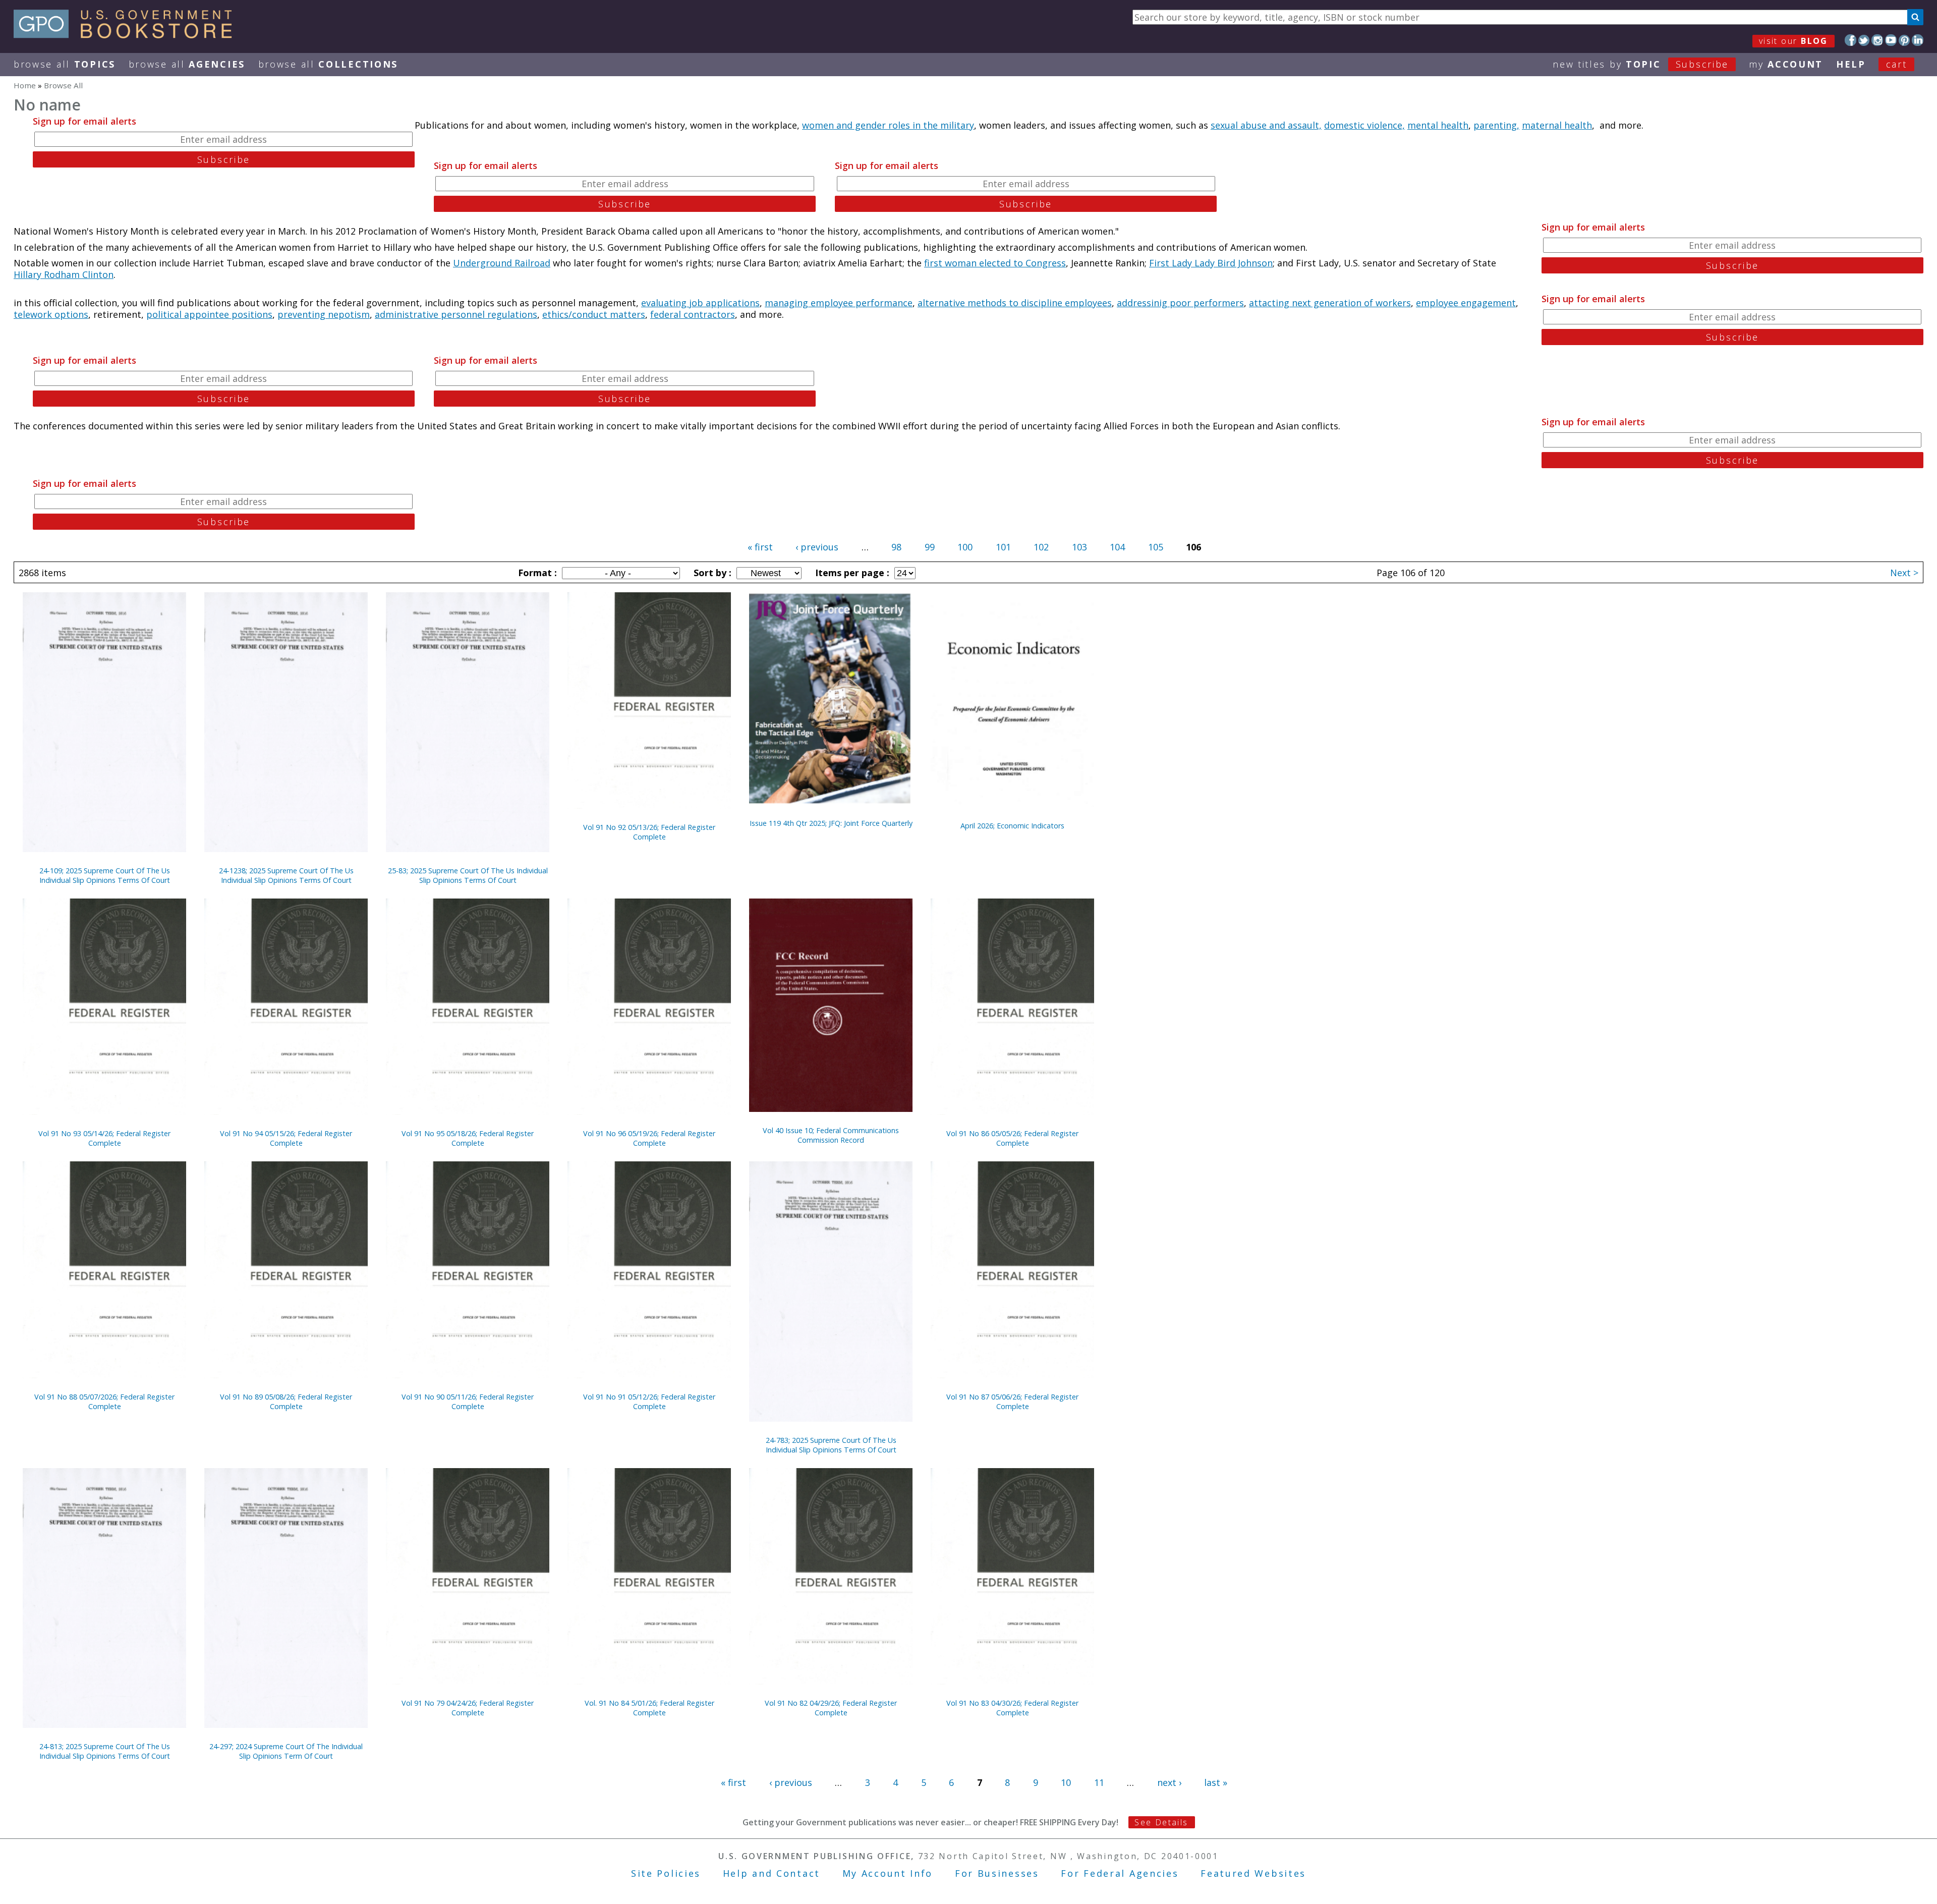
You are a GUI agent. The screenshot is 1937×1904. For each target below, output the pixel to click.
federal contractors (693, 314)
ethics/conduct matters (594, 314)
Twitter (1864, 40)
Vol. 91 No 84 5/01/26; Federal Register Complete (649, 1708)
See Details (1161, 1822)
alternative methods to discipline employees (1015, 303)
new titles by (1641, 64)
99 (930, 547)
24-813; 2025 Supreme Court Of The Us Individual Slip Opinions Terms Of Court (105, 1751)
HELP (1851, 64)
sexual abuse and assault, (1266, 125)
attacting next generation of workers (1330, 303)
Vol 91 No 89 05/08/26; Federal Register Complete (286, 1402)
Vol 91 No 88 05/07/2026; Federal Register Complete (104, 1402)
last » (1216, 1782)
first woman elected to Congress (995, 263)
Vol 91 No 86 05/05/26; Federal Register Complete (1012, 1138)
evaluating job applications (700, 303)
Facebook (1850, 40)
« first (760, 547)
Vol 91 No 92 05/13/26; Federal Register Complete (649, 832)
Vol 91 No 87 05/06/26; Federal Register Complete (1012, 1402)
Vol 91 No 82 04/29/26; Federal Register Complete (831, 1708)
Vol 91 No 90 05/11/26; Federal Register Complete (468, 1402)
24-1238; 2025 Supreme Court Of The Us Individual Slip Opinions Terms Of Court (286, 875)
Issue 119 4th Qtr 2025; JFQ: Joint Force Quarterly (831, 823)
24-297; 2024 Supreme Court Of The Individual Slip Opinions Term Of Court (286, 1751)
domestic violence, (1364, 125)
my (1786, 64)
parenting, (1496, 125)
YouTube (1891, 40)
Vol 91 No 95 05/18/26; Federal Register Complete (468, 1138)
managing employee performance (839, 303)
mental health (1438, 125)
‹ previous (817, 547)
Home (25, 85)
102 (1041, 547)
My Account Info (888, 1873)
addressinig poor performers (1180, 303)
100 (965, 547)
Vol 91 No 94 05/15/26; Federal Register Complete (286, 1138)
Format (536, 573)
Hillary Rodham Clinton (64, 274)
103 (1079, 547)
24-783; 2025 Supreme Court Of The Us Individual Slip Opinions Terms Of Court (831, 1445)
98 (896, 547)
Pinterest (1904, 40)
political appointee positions (209, 314)
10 (1066, 1782)
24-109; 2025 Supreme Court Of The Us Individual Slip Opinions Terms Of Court (105, 875)
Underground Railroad (502, 263)
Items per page (851, 573)
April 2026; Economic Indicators (1012, 826)
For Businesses (997, 1873)
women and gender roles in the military (888, 125)
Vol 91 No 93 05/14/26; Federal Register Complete (104, 1138)
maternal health (1557, 125)
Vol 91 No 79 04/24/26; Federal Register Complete (468, 1708)
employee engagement (1466, 303)
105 (1156, 547)
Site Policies (666, 1873)
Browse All (65, 64)
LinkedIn (1918, 40)
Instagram (1877, 40)
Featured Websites (1253, 1873)
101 (1003, 547)
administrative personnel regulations (456, 314)
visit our (1793, 41)
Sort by (711, 573)
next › (1169, 1782)
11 (1099, 1782)
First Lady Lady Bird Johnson (1211, 263)
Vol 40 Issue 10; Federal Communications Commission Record (831, 1135)
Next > (1904, 573)
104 (1117, 547)
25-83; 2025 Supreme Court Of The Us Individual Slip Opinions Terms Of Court (468, 875)
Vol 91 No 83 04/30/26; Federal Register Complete (1012, 1708)
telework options (51, 314)
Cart (1897, 64)
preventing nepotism (324, 314)
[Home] (127, 35)
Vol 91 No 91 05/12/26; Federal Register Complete (649, 1402)
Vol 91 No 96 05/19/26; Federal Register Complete (649, 1138)
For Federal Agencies (1120, 1873)
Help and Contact (772, 1873)
